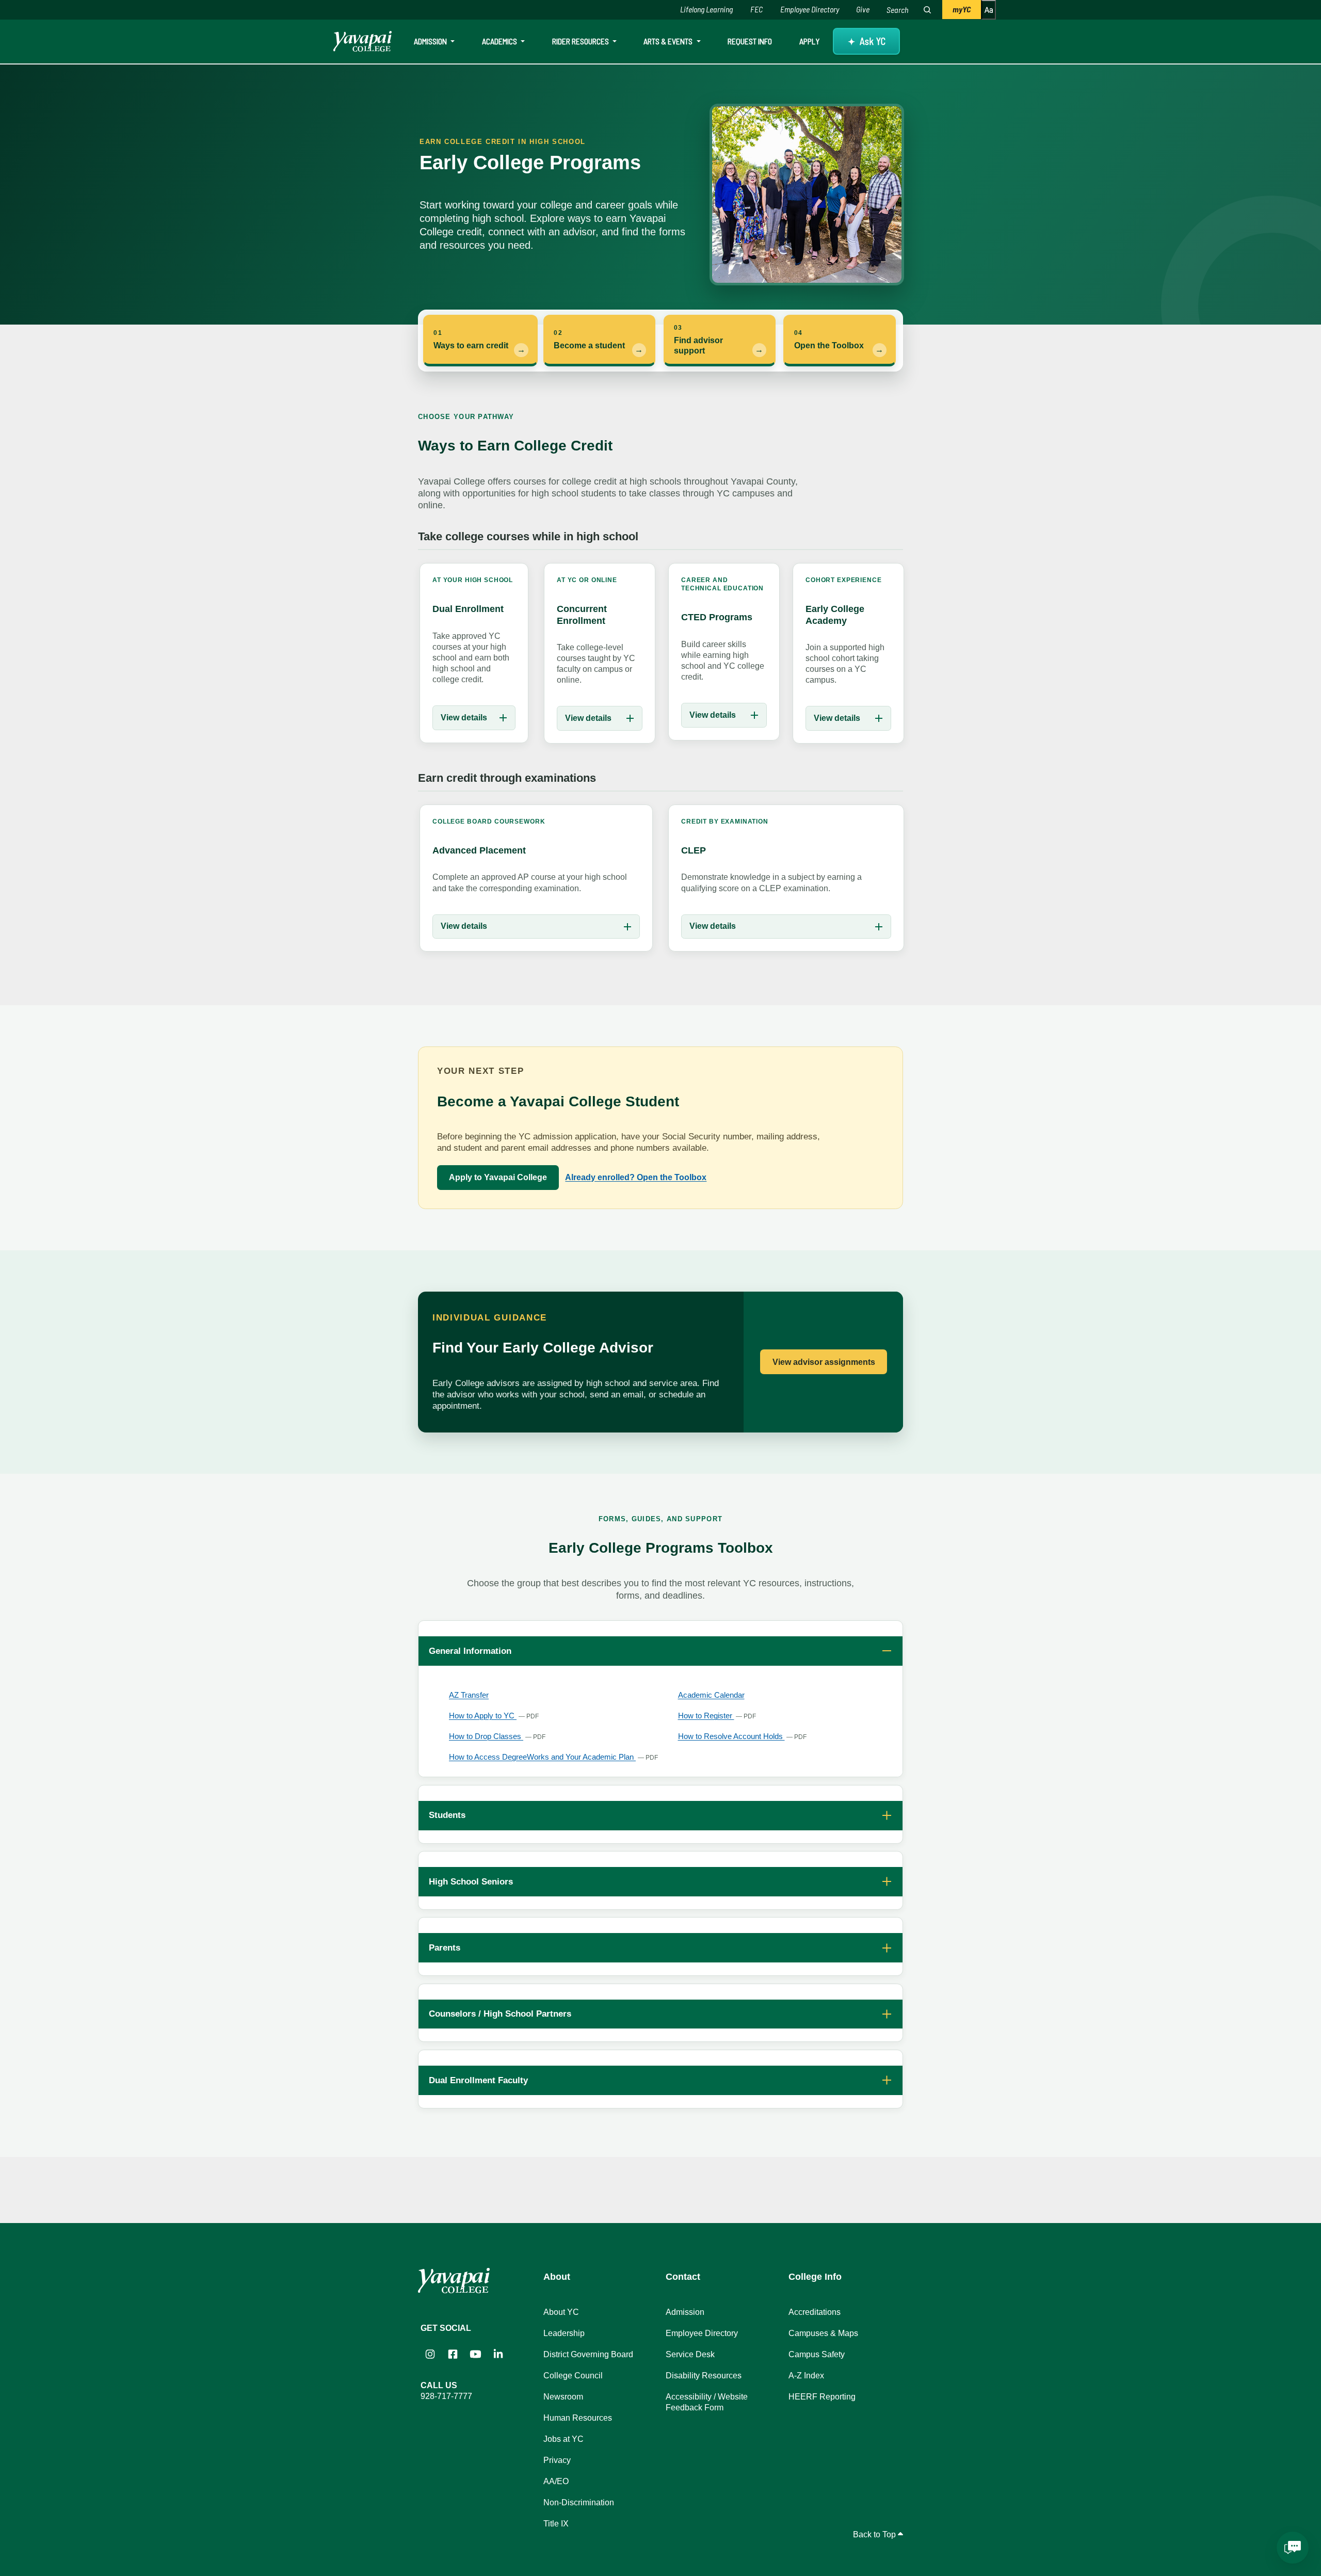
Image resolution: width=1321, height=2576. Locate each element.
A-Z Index (806, 2376)
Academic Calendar (711, 1695)
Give (863, 9)
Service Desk (690, 2354)
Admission (431, 41)
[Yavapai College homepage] (363, 41)
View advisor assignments (824, 1362)
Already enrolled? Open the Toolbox (636, 1177)
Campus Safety (817, 2354)
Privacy (557, 2460)
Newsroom (563, 2397)
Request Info (750, 41)
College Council (573, 2376)
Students (447, 1815)
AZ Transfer (469, 1695)
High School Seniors (471, 1881)
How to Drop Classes (497, 1736)
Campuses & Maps (823, 2333)
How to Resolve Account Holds (743, 1736)
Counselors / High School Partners (500, 2014)
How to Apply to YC (494, 1716)
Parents (445, 1947)
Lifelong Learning (706, 9)
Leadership (564, 2333)
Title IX (556, 2524)
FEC (756, 9)
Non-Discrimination (579, 2502)
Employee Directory (810, 9)
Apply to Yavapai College (498, 1177)
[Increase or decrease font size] (988, 10)
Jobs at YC (563, 2439)
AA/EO (556, 2481)
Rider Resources (581, 41)
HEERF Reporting (822, 2397)
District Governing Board (588, 2354)
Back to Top (875, 2534)
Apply (809, 41)
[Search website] (927, 10)
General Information (470, 1651)
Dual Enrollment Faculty (478, 2080)
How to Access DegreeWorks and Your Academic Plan (553, 1757)
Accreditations (815, 2312)
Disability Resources (704, 2376)
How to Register (717, 1716)
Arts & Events (669, 41)
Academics (500, 41)
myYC (962, 9)
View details (464, 718)
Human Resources (578, 2418)
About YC (561, 2312)
